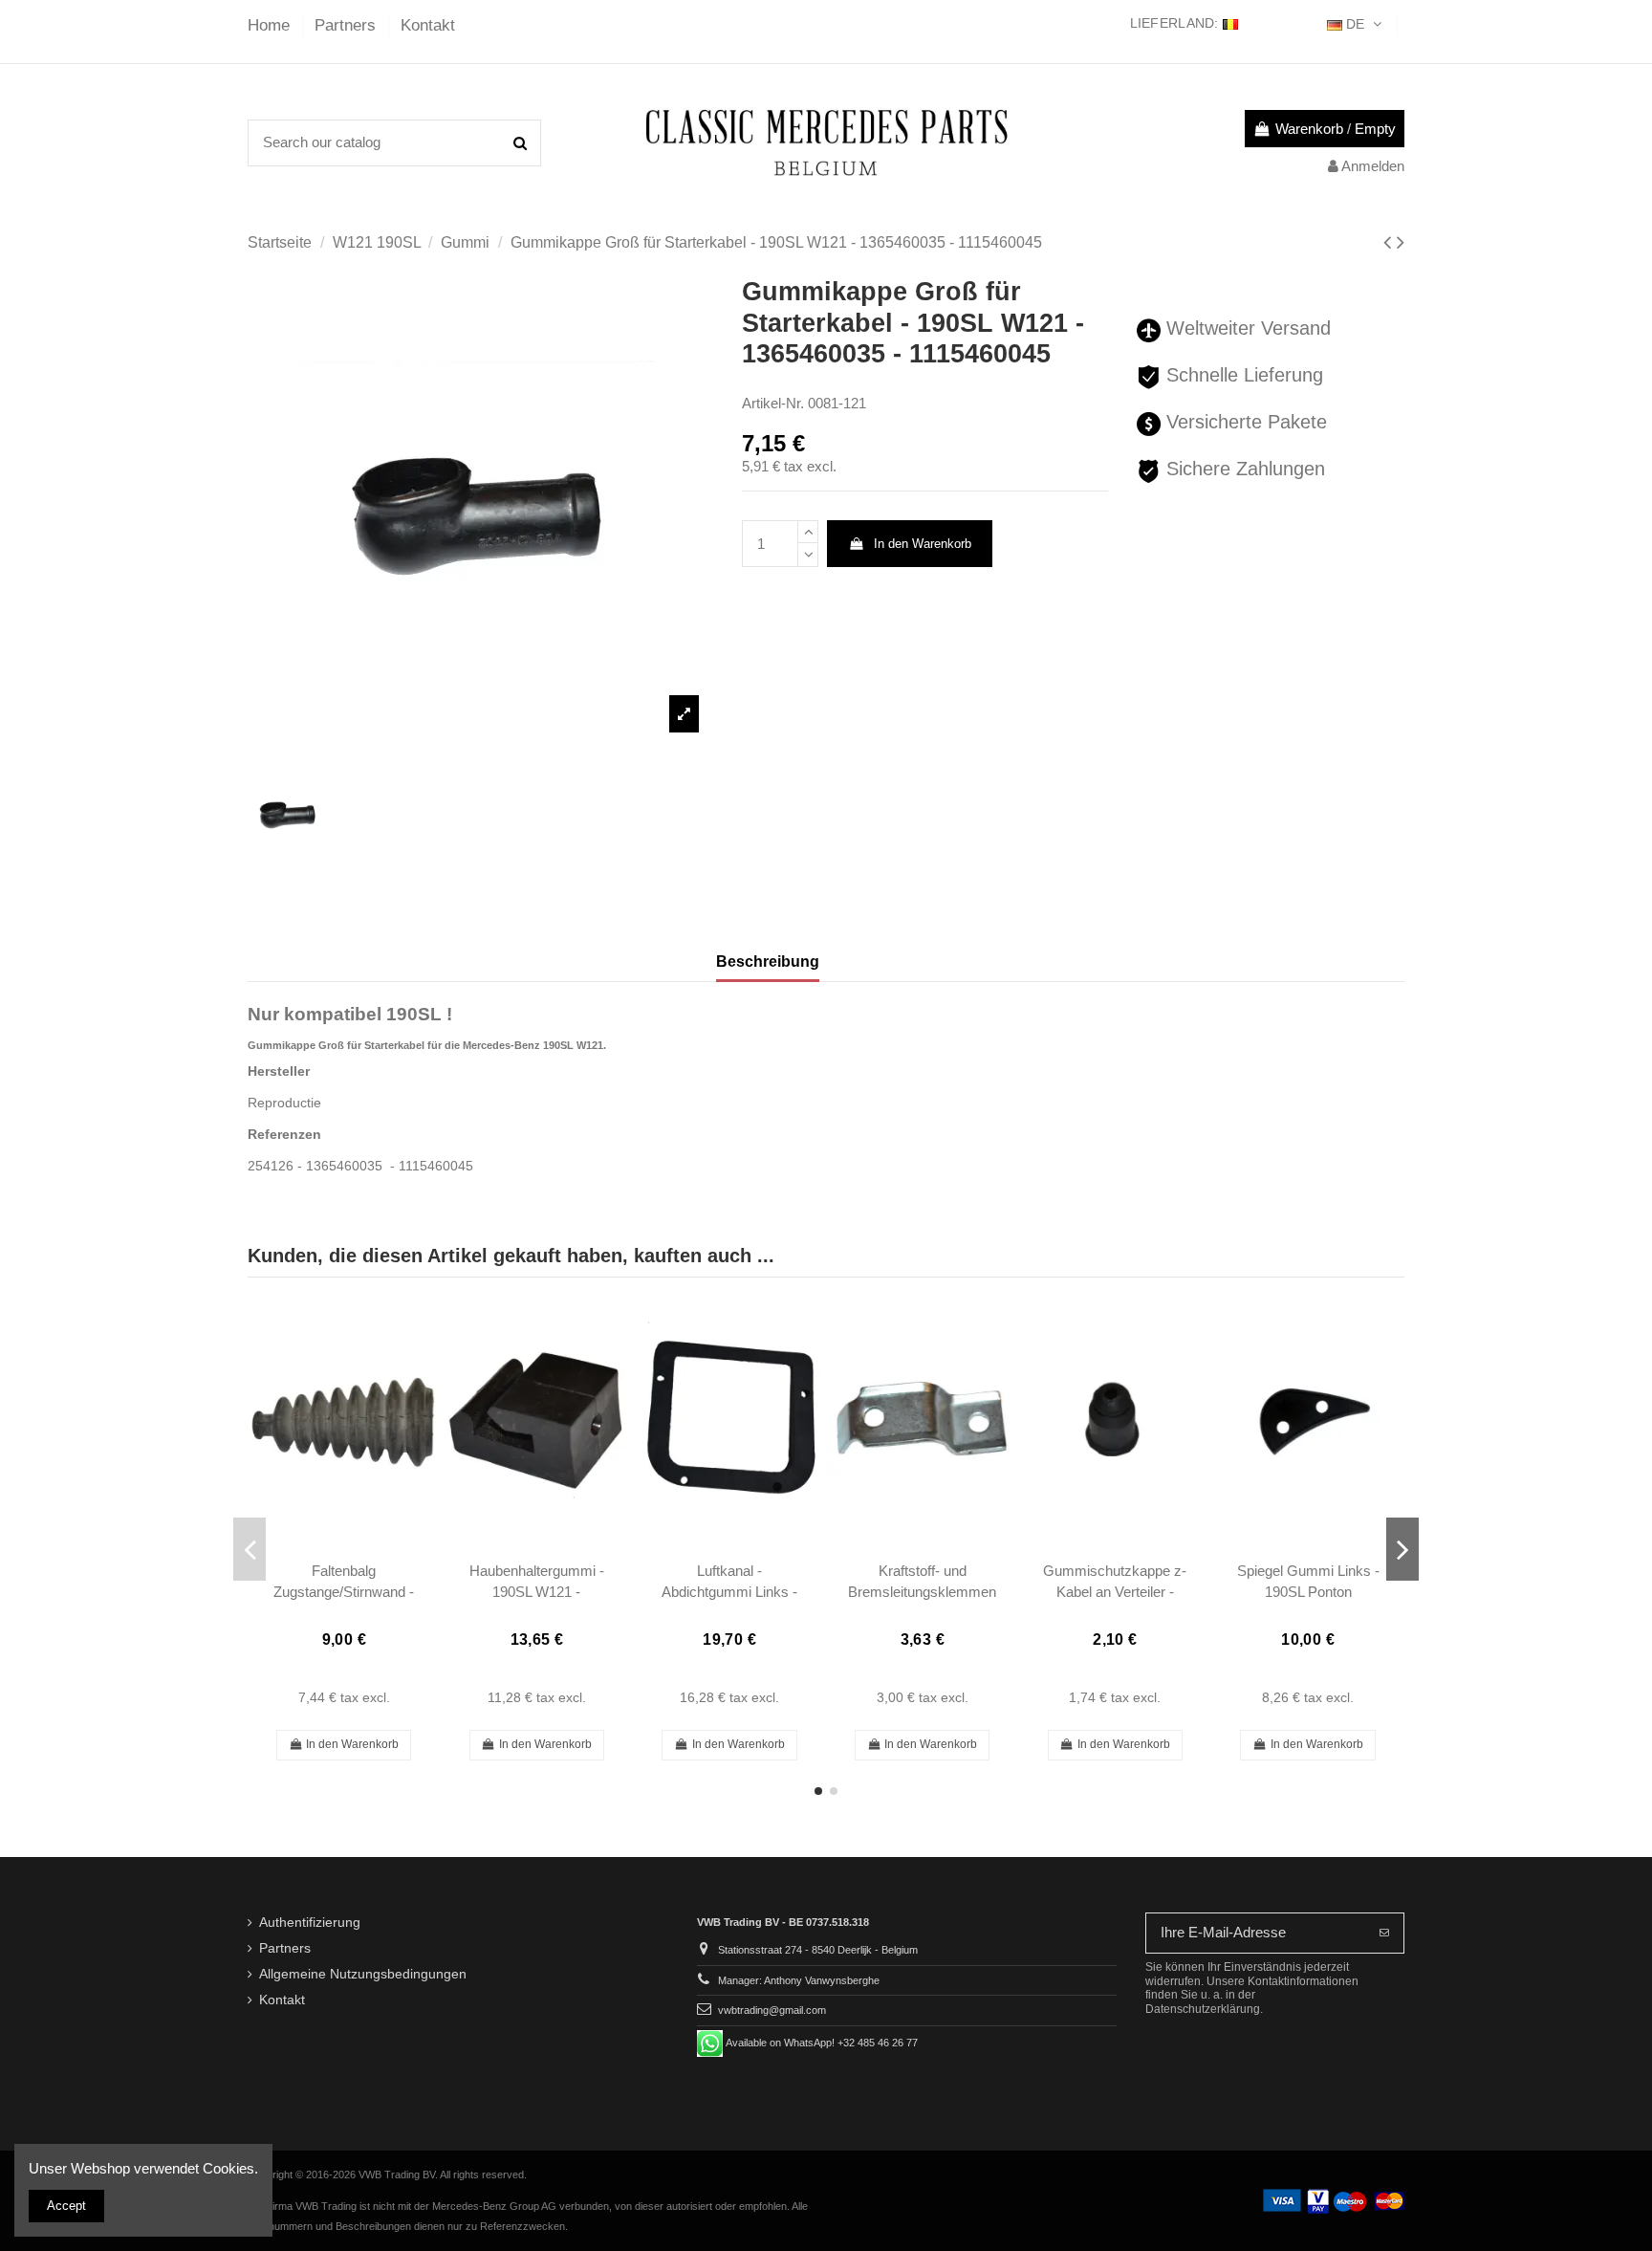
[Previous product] (1390, 242)
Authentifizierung (310, 1923)
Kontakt (428, 25)
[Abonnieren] (1384, 1933)
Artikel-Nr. (773, 403)
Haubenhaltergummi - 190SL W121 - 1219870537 (537, 1591)
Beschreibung (768, 962)
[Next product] (1401, 242)
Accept (66, 2206)
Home (271, 25)
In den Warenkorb (923, 544)
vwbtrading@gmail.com (772, 2010)
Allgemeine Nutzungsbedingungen (363, 1974)
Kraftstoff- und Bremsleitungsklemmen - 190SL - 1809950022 (922, 1591)
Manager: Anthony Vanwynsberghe (799, 1980)
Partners (348, 25)
